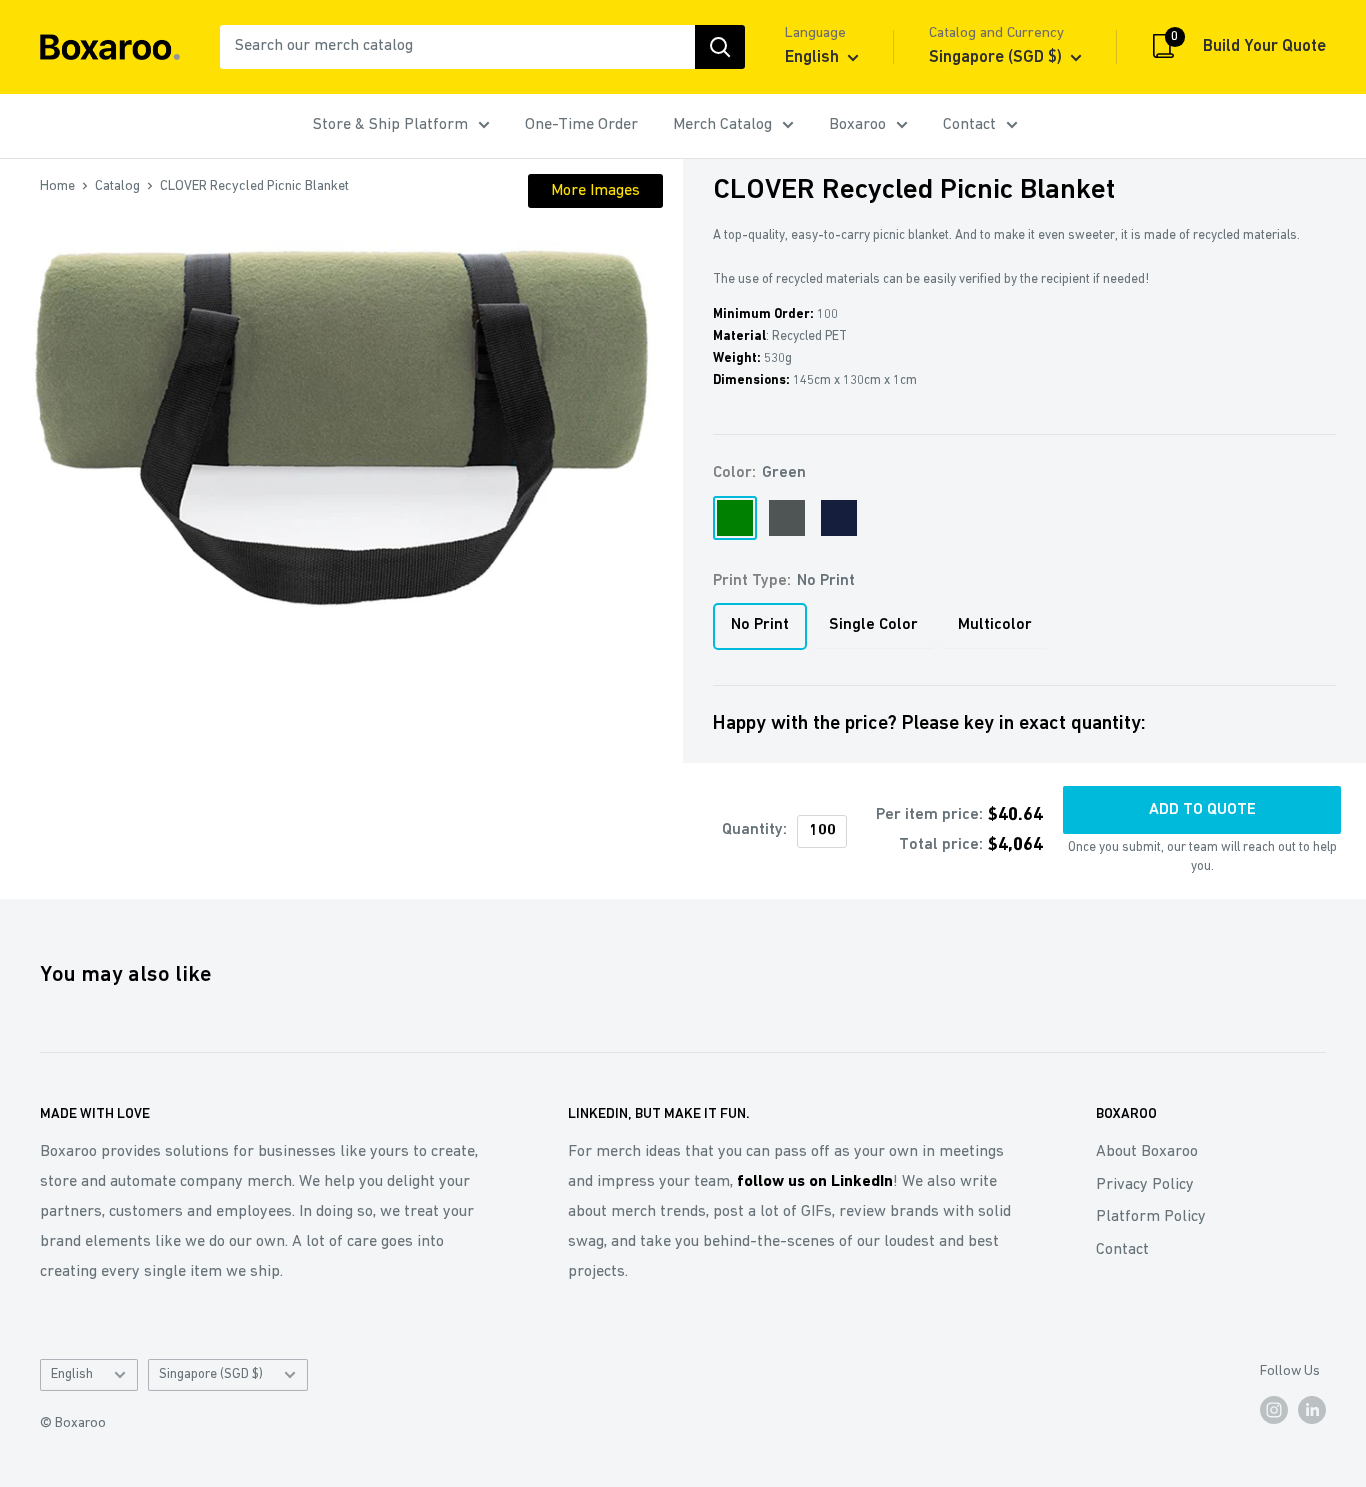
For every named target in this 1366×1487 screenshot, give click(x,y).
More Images (595, 191)
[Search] (720, 47)
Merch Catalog (722, 125)
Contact (969, 125)
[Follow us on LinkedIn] (1312, 1410)
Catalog (117, 186)
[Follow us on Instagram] (1274, 1410)
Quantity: (754, 830)
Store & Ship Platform (390, 125)
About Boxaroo (1147, 1152)
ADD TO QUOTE (1202, 810)
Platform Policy (1151, 1217)
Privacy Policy (1145, 1185)
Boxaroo (857, 125)
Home (57, 186)
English (72, 1374)
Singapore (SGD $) (211, 1374)
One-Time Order (581, 125)
